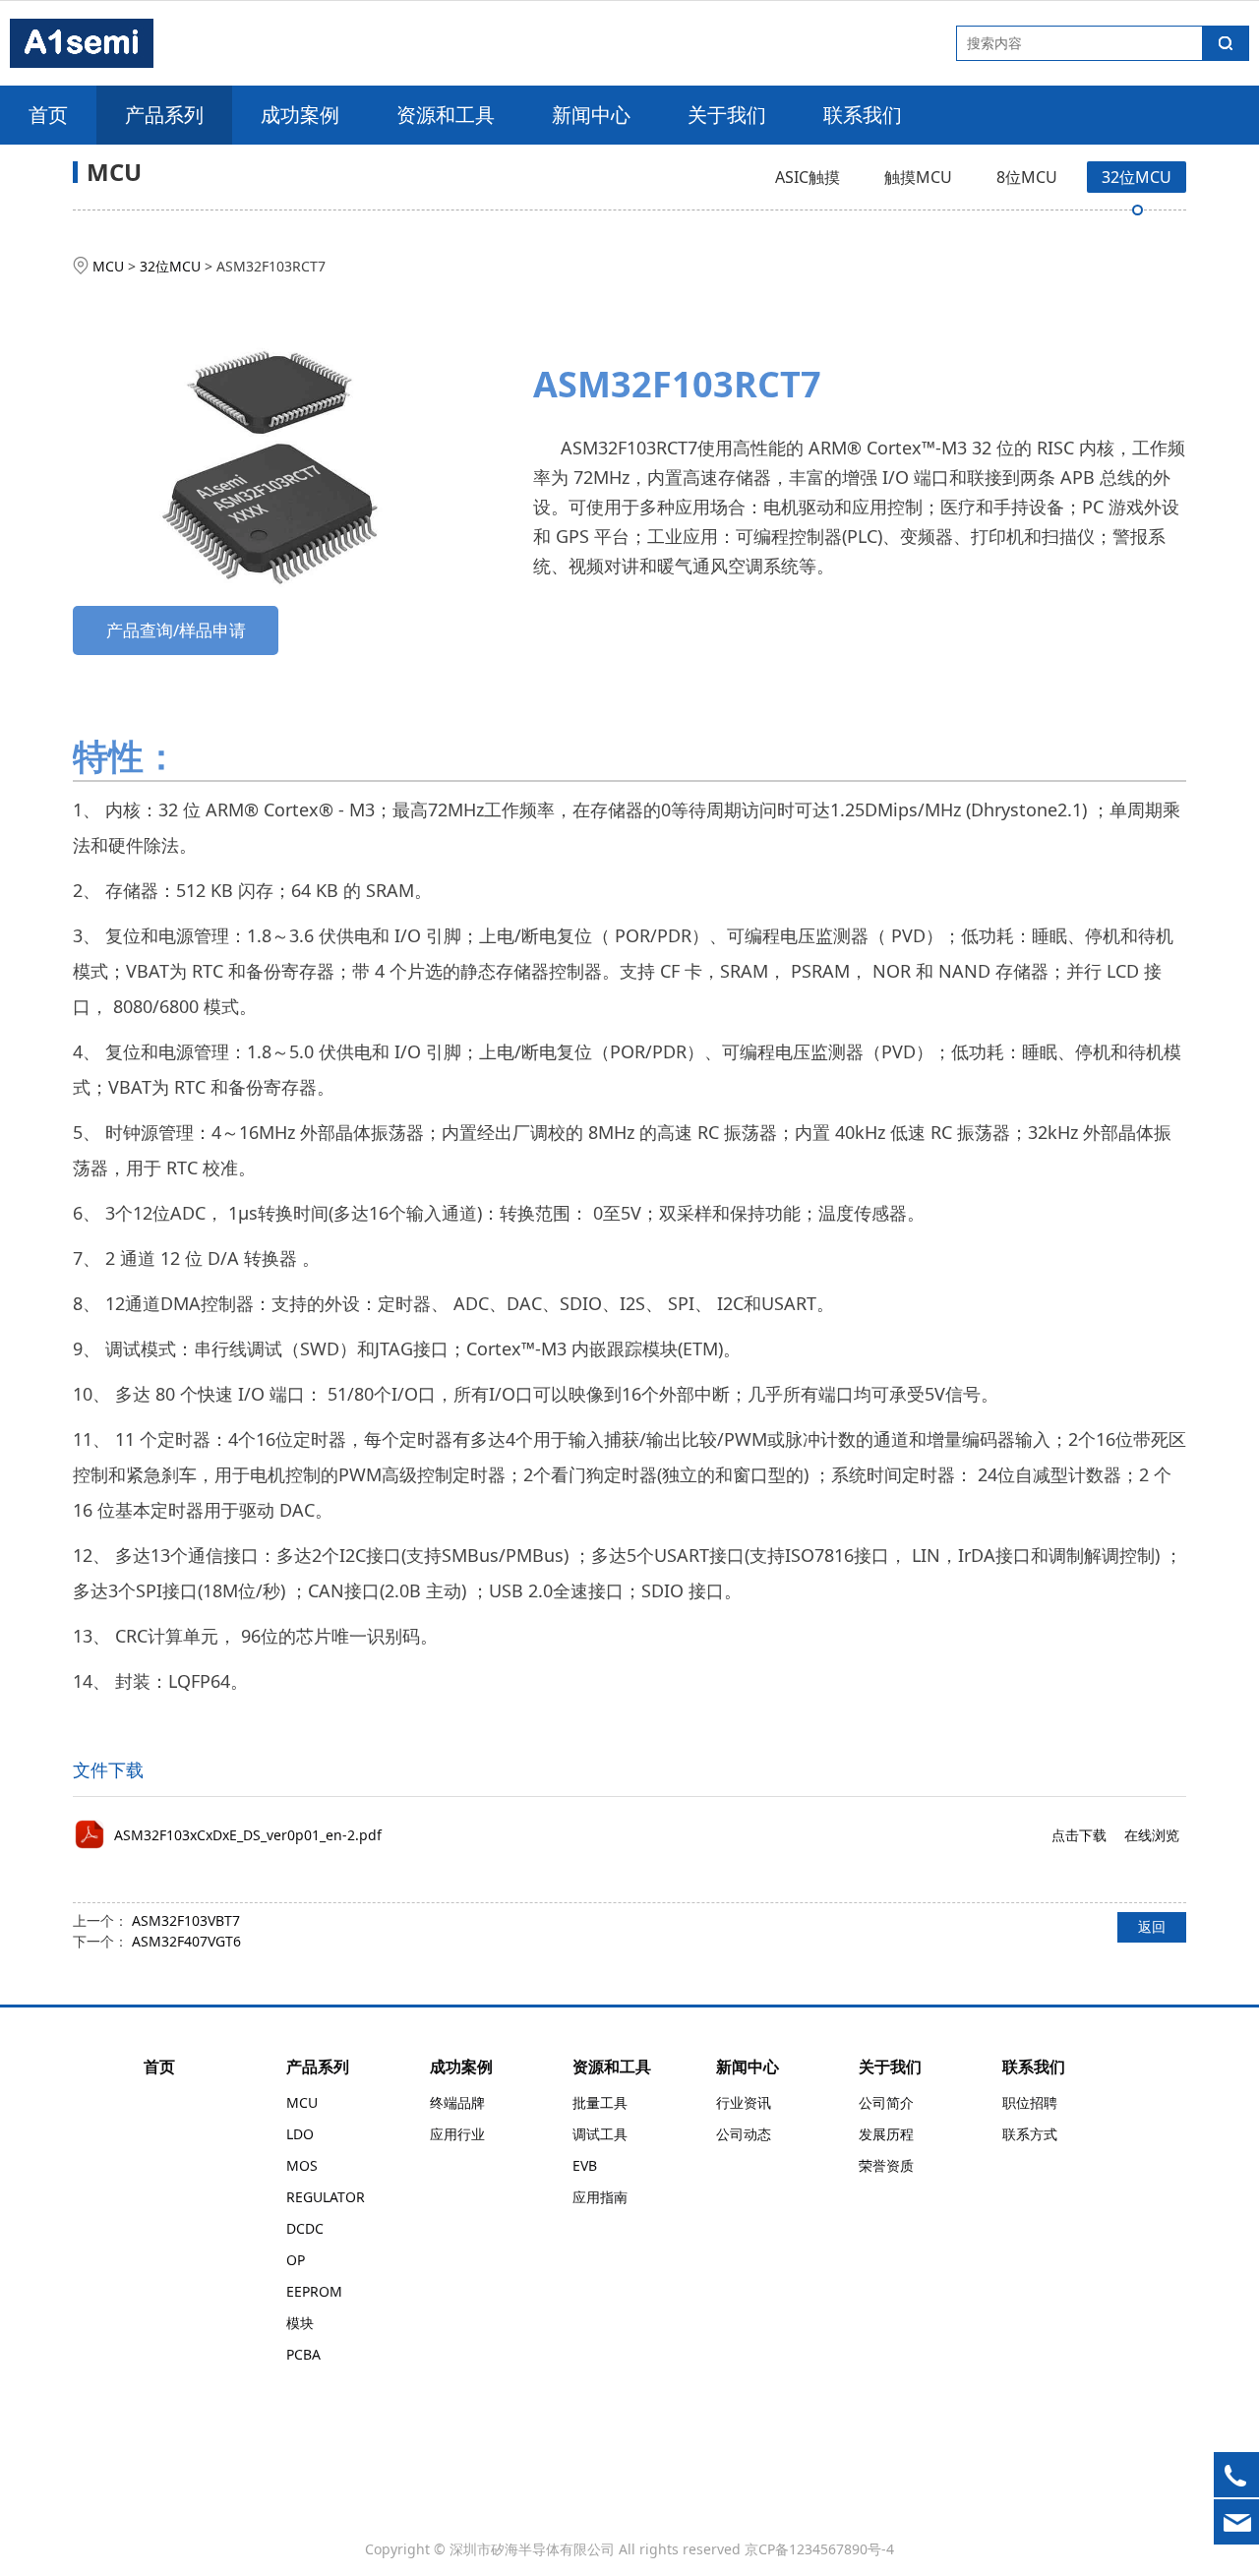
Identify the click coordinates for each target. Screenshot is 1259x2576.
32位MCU (1137, 177)
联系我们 (863, 115)
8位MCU (1027, 177)
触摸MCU (918, 177)
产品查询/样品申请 (176, 630)
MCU (108, 266)
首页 (48, 115)
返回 (1152, 1926)
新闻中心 (591, 115)
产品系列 (164, 115)
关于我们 (727, 115)
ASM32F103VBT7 (186, 1920)
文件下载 (108, 1769)
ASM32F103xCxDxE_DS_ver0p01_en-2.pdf (248, 1835)
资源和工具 (446, 115)
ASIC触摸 (808, 177)
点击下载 (1079, 1835)
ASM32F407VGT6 (186, 1941)
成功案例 (300, 115)
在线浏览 (1152, 1835)
